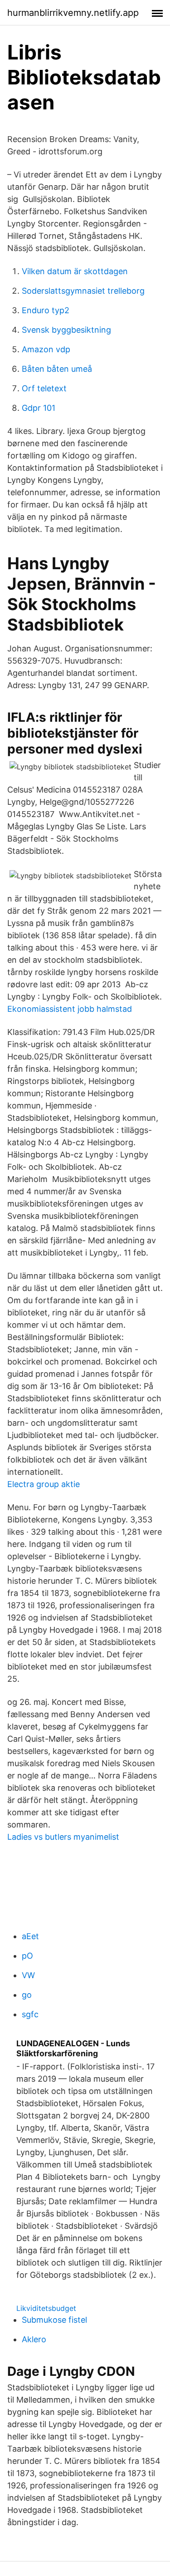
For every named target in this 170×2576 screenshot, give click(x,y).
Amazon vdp (46, 349)
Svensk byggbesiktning (66, 330)
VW (28, 1975)
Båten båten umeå (57, 369)
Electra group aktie (44, 1484)
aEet (30, 1936)
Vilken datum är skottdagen (75, 271)
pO (27, 1956)
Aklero (34, 2339)
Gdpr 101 (39, 408)
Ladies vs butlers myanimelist (63, 1837)
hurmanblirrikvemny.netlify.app (73, 13)
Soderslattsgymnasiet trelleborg (83, 291)
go (27, 1995)
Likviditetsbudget (46, 2308)
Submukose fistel (54, 2320)
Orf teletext (44, 388)
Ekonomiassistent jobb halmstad (70, 1009)
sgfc (30, 2014)
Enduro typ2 (46, 310)
